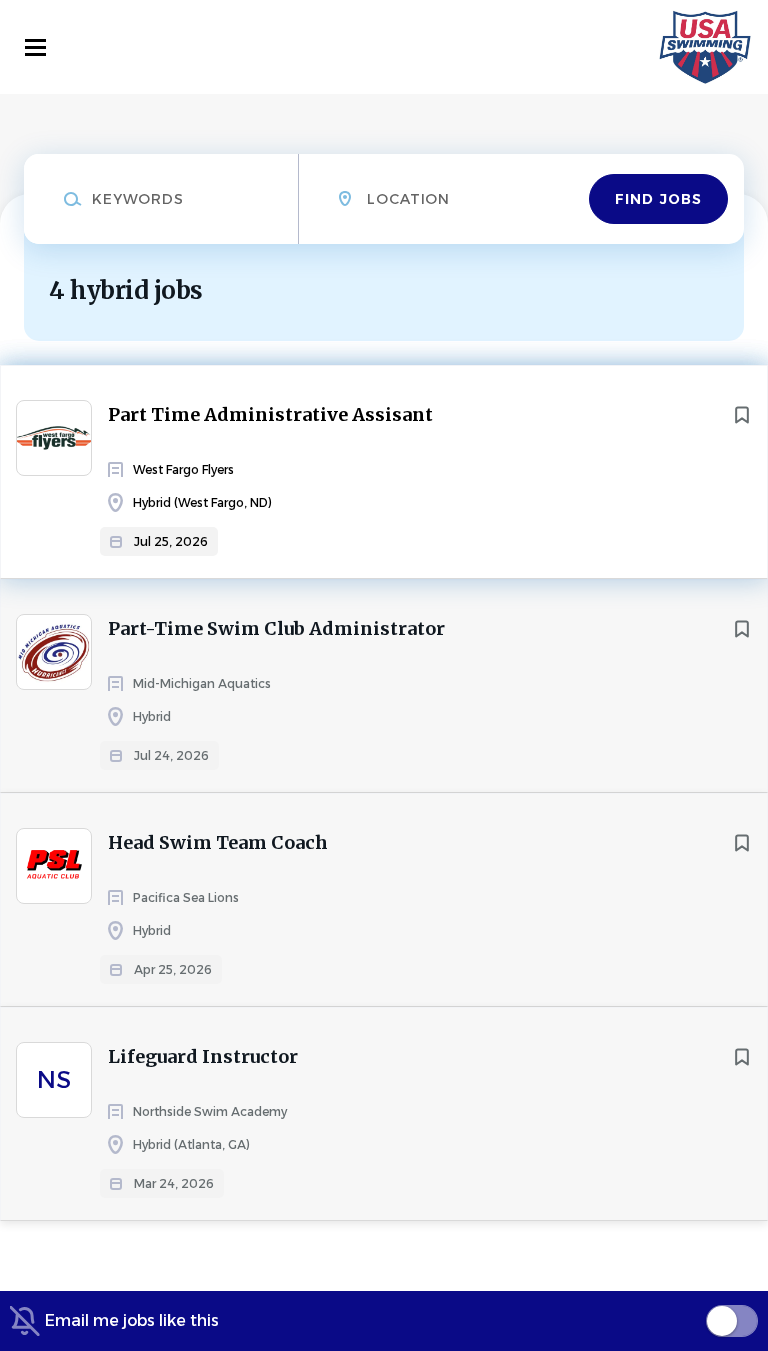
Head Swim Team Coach (218, 842)
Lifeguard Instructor (203, 1056)
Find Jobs (658, 199)
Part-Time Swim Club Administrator (276, 628)
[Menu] (35, 47)
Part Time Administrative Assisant (270, 414)
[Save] (742, 415)
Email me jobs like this (132, 1320)
